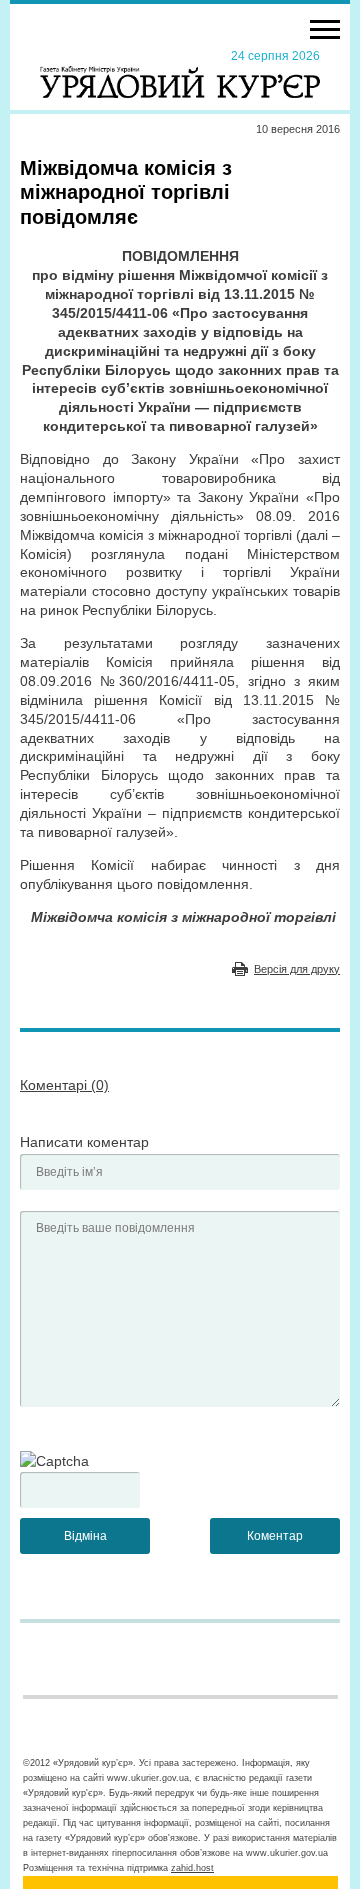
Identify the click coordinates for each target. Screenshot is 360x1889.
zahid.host (192, 1868)
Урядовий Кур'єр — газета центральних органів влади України (180, 73)
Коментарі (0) (64, 1085)
